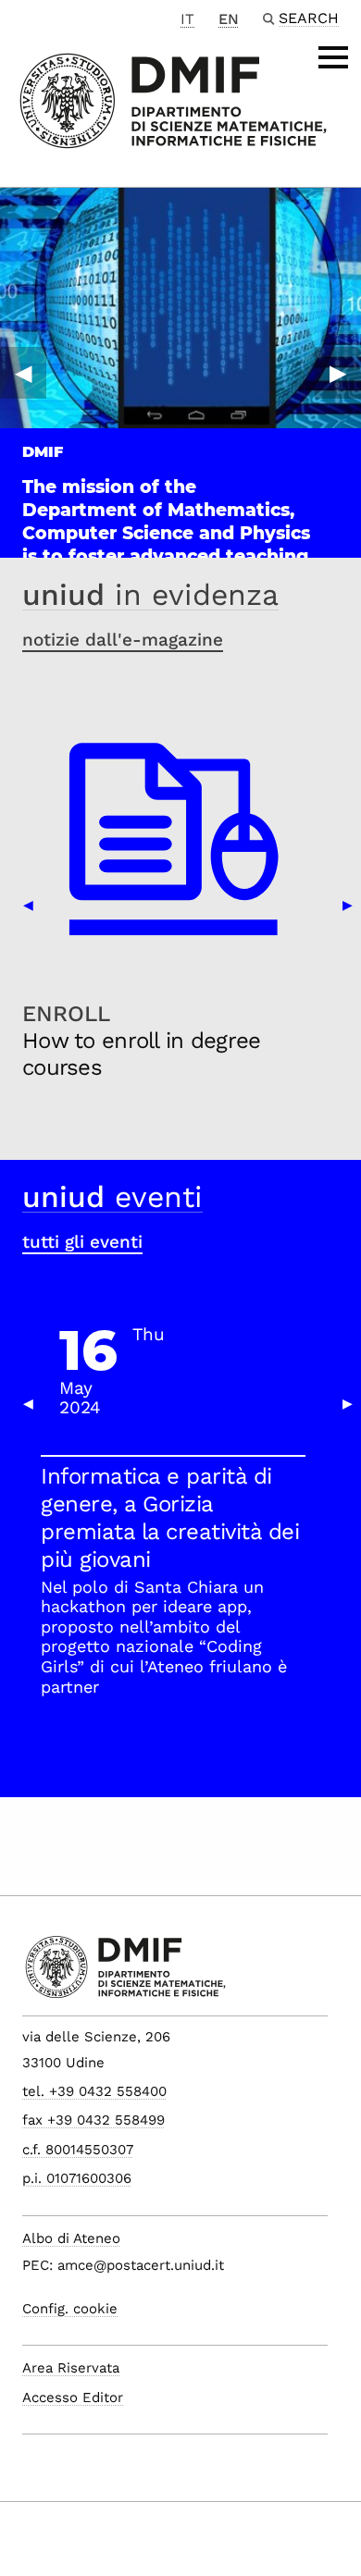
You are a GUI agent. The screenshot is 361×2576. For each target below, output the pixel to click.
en (229, 19)
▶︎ (338, 373)
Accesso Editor (73, 2397)
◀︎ (23, 373)
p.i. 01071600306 (77, 2178)
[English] (173, 99)
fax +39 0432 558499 (93, 2120)
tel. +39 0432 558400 (94, 2091)
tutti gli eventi (82, 1242)
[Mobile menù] (333, 57)
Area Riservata (71, 2368)
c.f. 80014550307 (78, 2150)
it (187, 19)
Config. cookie (70, 2309)
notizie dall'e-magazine (123, 640)
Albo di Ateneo (71, 2238)
